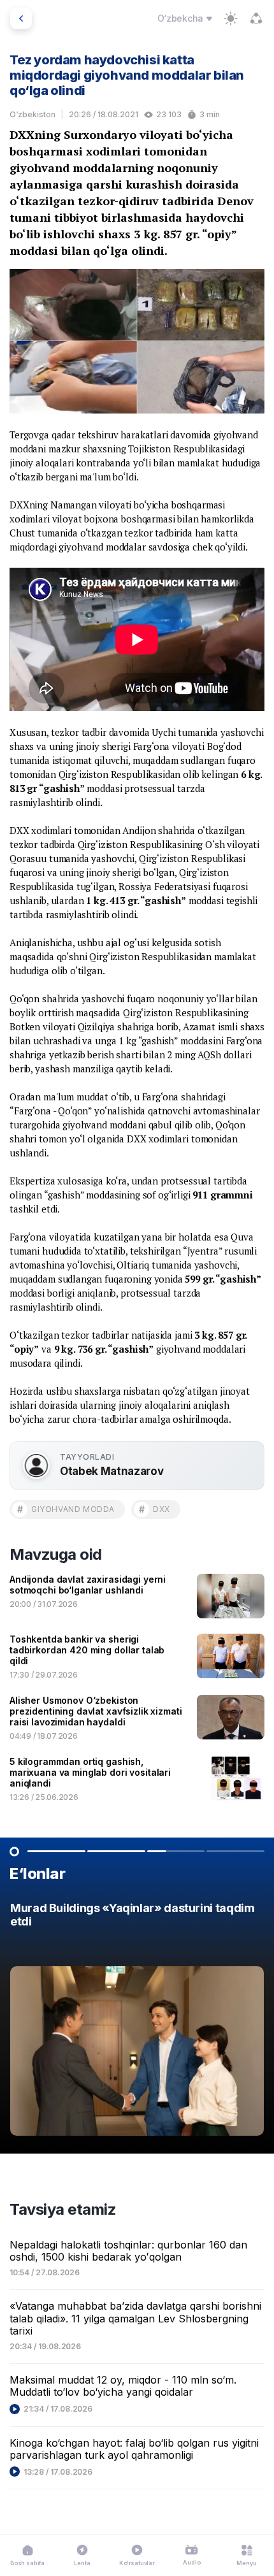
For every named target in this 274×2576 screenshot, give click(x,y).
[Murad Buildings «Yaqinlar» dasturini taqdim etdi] (137, 2022)
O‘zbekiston (32, 114)
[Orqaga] (21, 18)
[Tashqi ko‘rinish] (231, 18)
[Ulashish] (256, 18)
